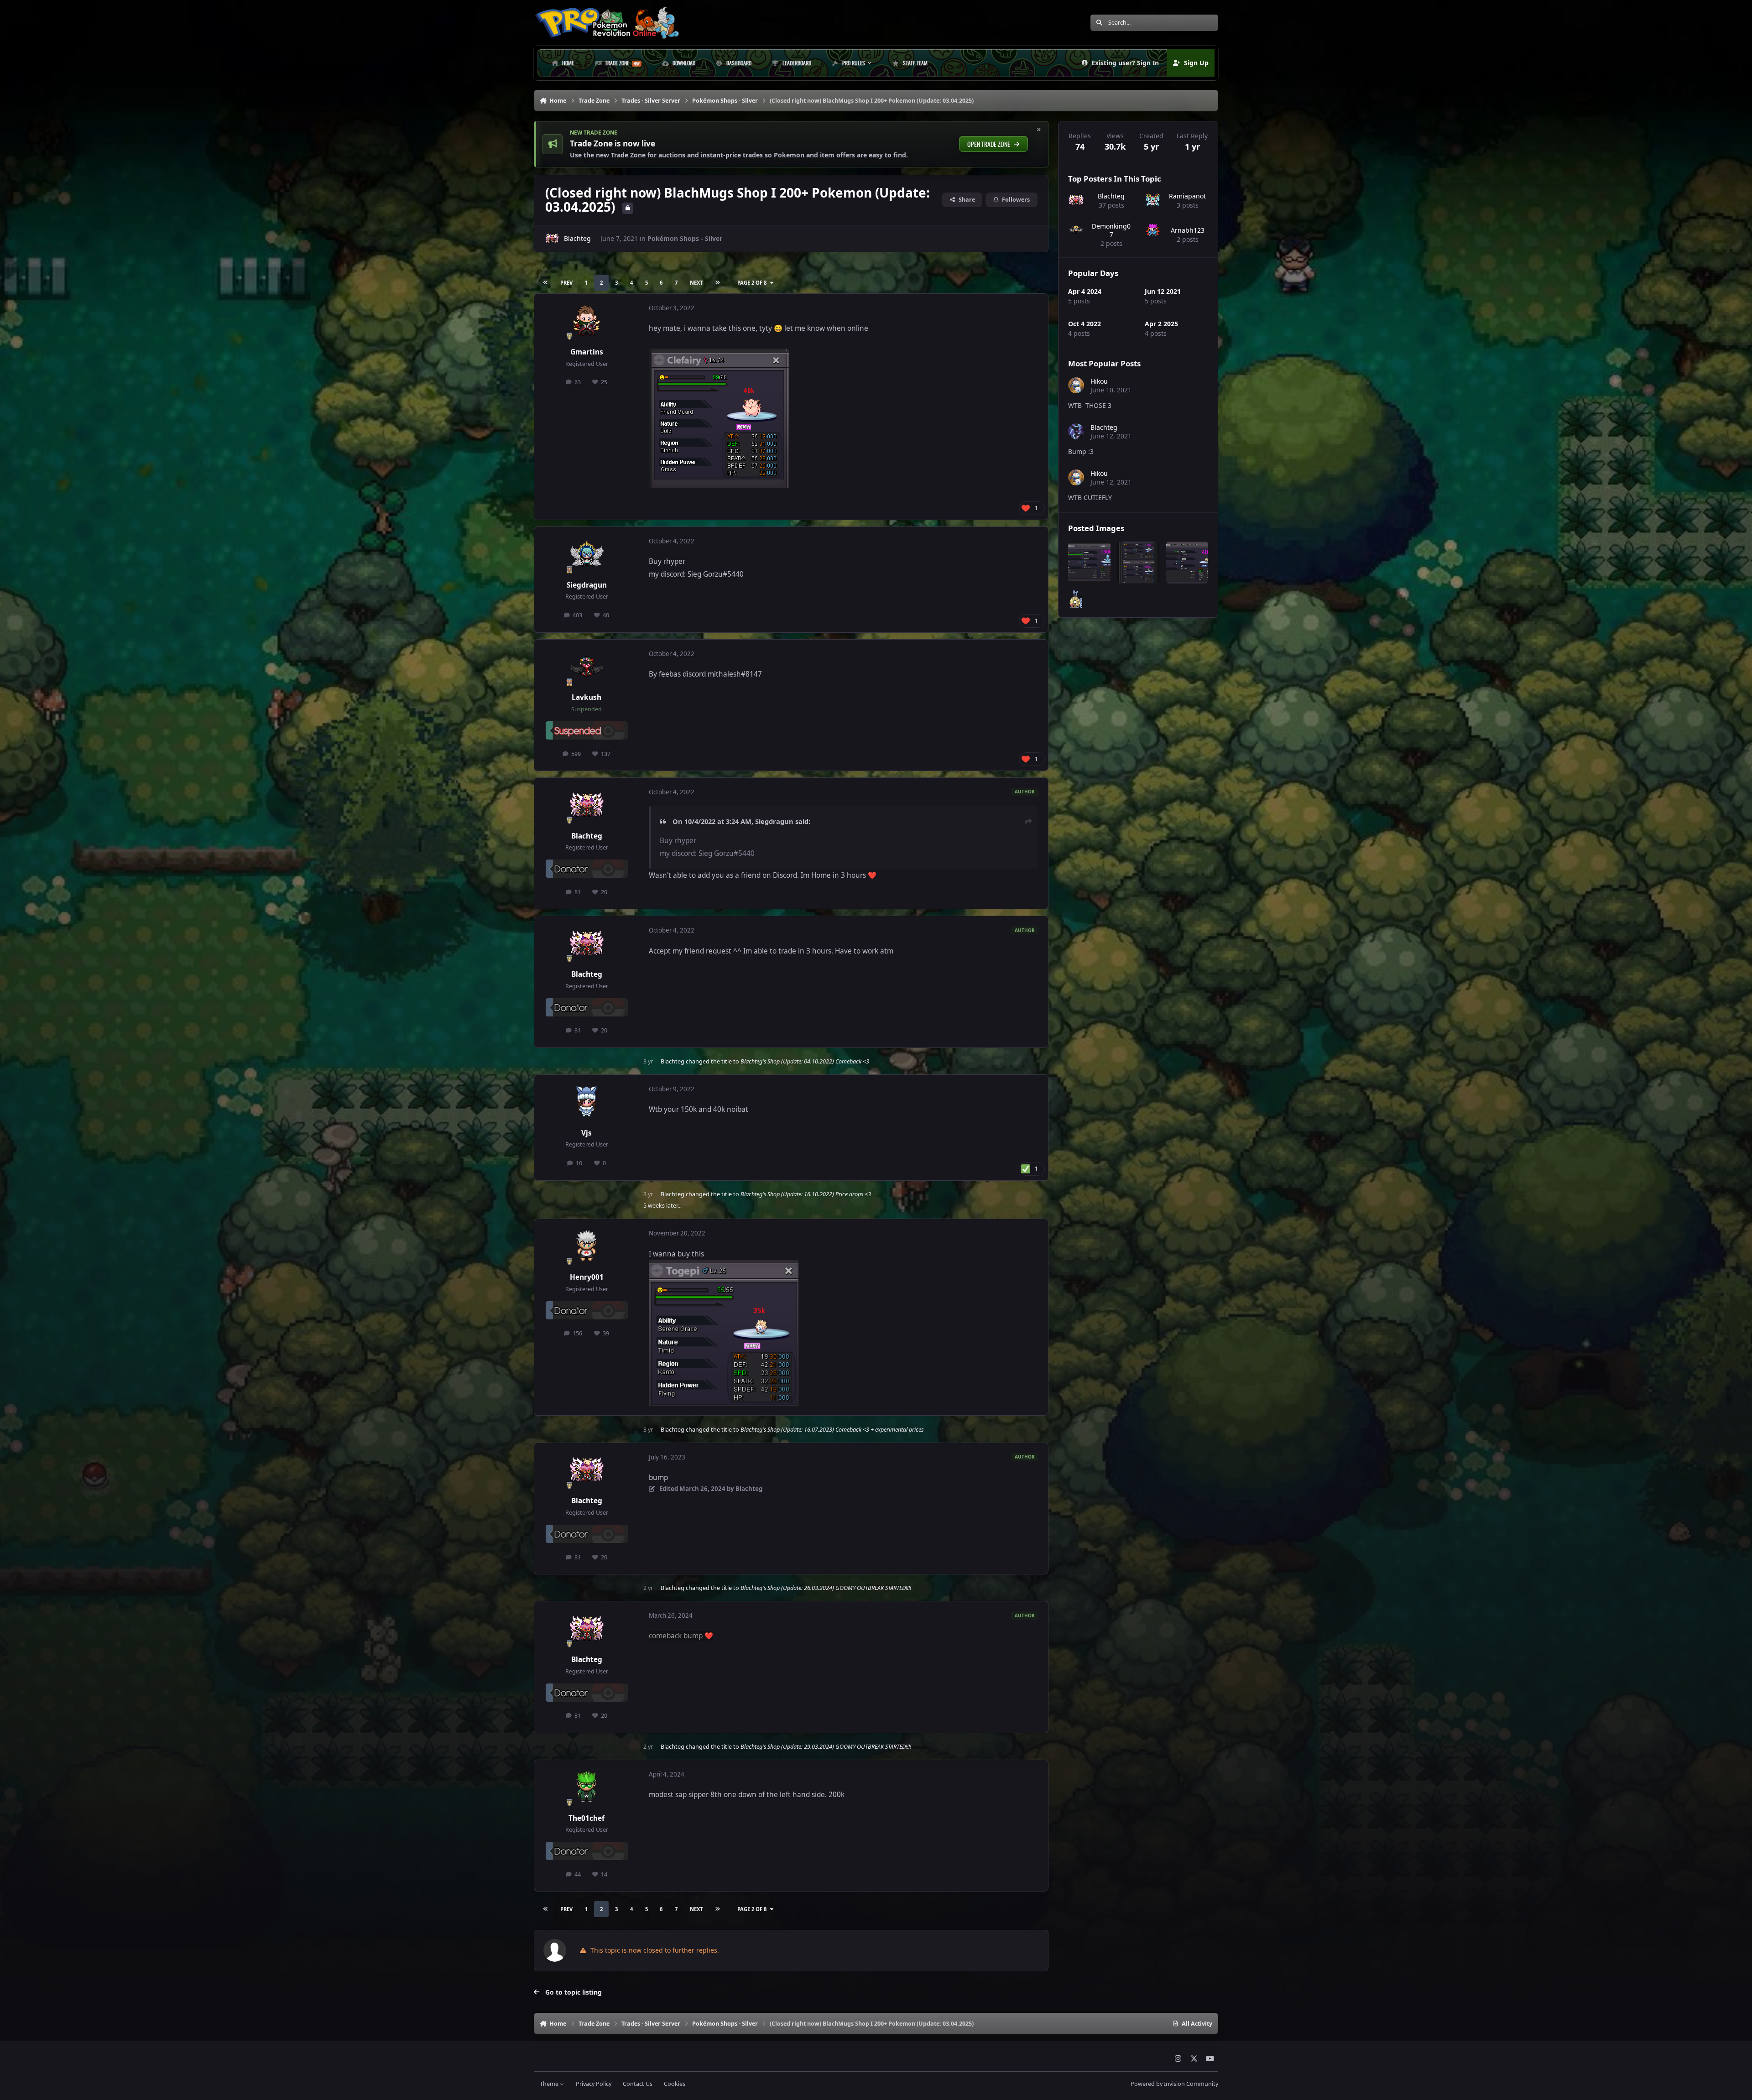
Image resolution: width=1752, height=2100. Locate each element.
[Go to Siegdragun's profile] (587, 554)
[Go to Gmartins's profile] (587, 321)
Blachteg (577, 238)
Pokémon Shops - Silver (685, 238)
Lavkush (587, 697)
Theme (550, 2084)
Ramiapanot (1187, 196)
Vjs (587, 1133)
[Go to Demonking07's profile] (1076, 230)
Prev (566, 283)
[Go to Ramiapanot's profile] (1153, 200)
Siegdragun (587, 585)
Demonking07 (1111, 230)
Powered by (1174, 2084)
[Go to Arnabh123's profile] (1153, 230)
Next (696, 283)
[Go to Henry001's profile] (587, 1246)
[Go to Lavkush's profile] (587, 667)
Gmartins (587, 352)
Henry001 (587, 1277)
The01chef (587, 1818)
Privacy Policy (594, 2084)
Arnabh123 (1188, 230)
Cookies (675, 2084)
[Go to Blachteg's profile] (552, 239)
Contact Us (638, 2084)
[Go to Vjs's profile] (587, 1102)
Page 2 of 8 (752, 283)
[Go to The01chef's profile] (587, 1787)
